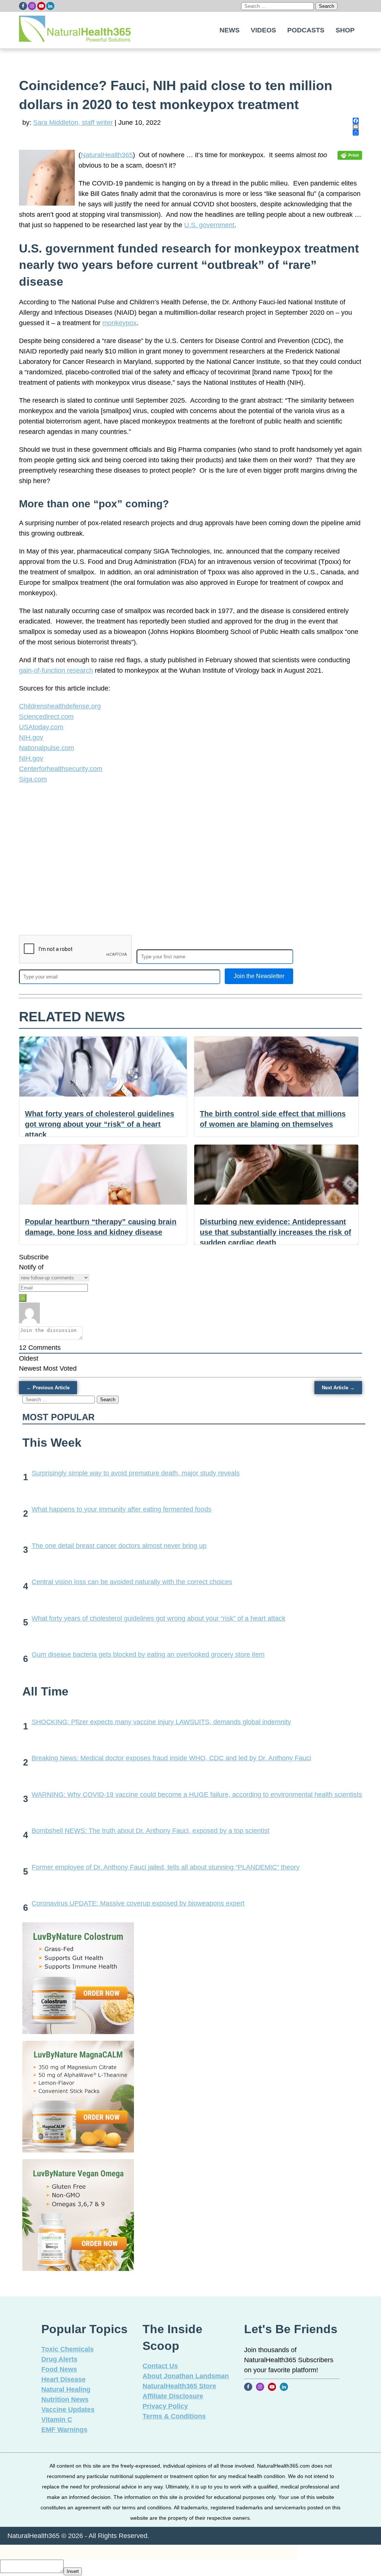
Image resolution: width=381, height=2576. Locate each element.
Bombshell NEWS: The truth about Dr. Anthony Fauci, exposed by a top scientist (151, 1831)
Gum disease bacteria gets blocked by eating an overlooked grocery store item (148, 1655)
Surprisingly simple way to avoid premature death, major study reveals (136, 1473)
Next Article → (338, 1388)
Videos (263, 30)
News (230, 30)
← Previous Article (48, 1388)
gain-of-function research (56, 670)
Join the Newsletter (259, 976)
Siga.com (33, 779)
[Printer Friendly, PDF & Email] (350, 155)
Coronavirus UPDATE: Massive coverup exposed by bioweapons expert (138, 1903)
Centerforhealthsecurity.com (61, 769)
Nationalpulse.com (47, 748)
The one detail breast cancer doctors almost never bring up (119, 1546)
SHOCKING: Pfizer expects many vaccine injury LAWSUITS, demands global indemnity (161, 1722)
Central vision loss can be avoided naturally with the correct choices (132, 1582)
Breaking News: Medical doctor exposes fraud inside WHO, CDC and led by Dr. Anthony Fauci (171, 1758)
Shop (345, 30)
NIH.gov (31, 737)
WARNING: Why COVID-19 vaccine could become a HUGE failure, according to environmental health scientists (197, 1795)
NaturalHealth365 (107, 155)
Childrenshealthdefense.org (60, 706)
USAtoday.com (41, 727)
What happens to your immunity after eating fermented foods (121, 1509)
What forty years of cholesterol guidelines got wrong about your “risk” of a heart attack (159, 1618)
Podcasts (306, 30)
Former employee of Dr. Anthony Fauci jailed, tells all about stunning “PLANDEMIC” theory (166, 1867)
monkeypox (119, 323)
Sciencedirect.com (46, 717)
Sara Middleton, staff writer (73, 123)
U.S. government (209, 225)
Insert (73, 2571)
